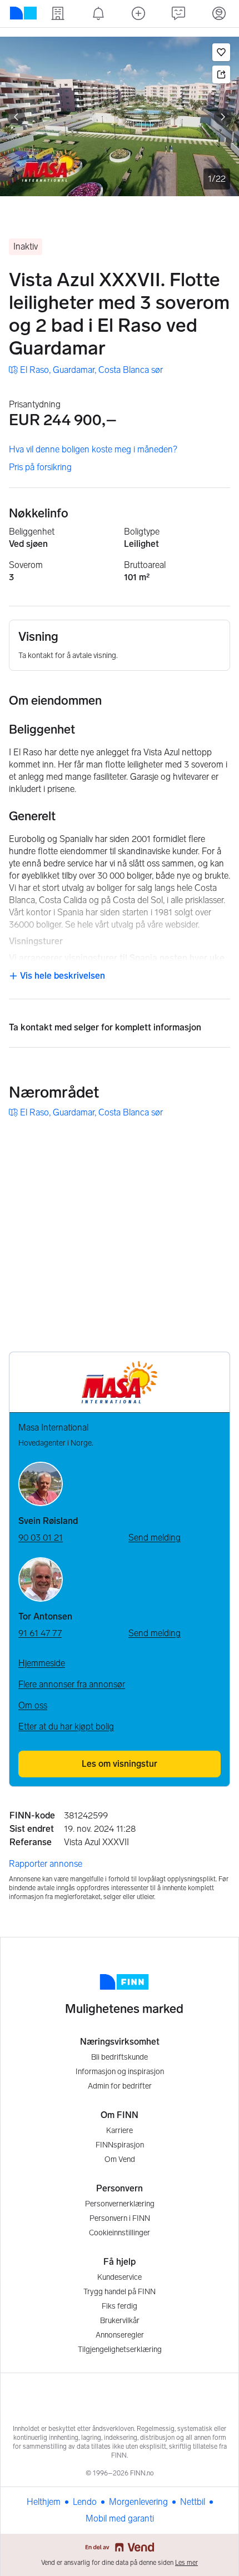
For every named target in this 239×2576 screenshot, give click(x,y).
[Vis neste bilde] (223, 117)
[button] (221, 52)
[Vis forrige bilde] (16, 117)
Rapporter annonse (46, 1864)
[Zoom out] (218, 1322)
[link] (86, 370)
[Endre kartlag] (218, 1262)
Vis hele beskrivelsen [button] (61, 976)
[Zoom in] (218, 1294)
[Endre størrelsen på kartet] (218, 1144)
